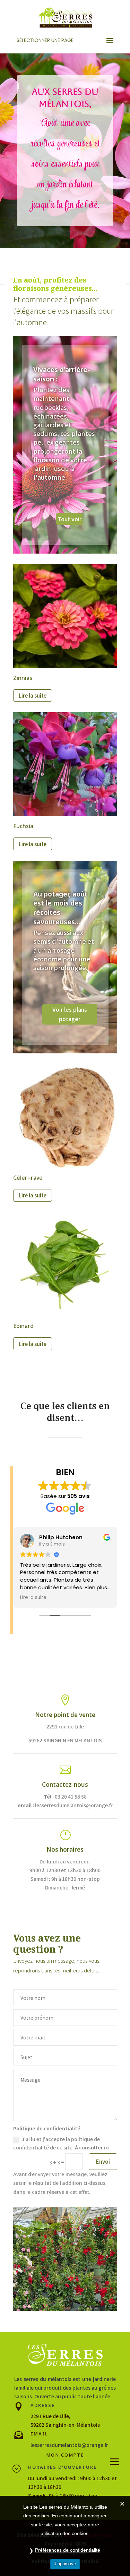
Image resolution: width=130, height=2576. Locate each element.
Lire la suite (33, 695)
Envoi (103, 2161)
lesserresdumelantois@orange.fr (69, 2445)
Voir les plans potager (70, 1014)
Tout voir (70, 519)
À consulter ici (92, 2147)
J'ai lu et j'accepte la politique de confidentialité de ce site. (61, 2143)
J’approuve (65, 2564)
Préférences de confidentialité (68, 2550)
